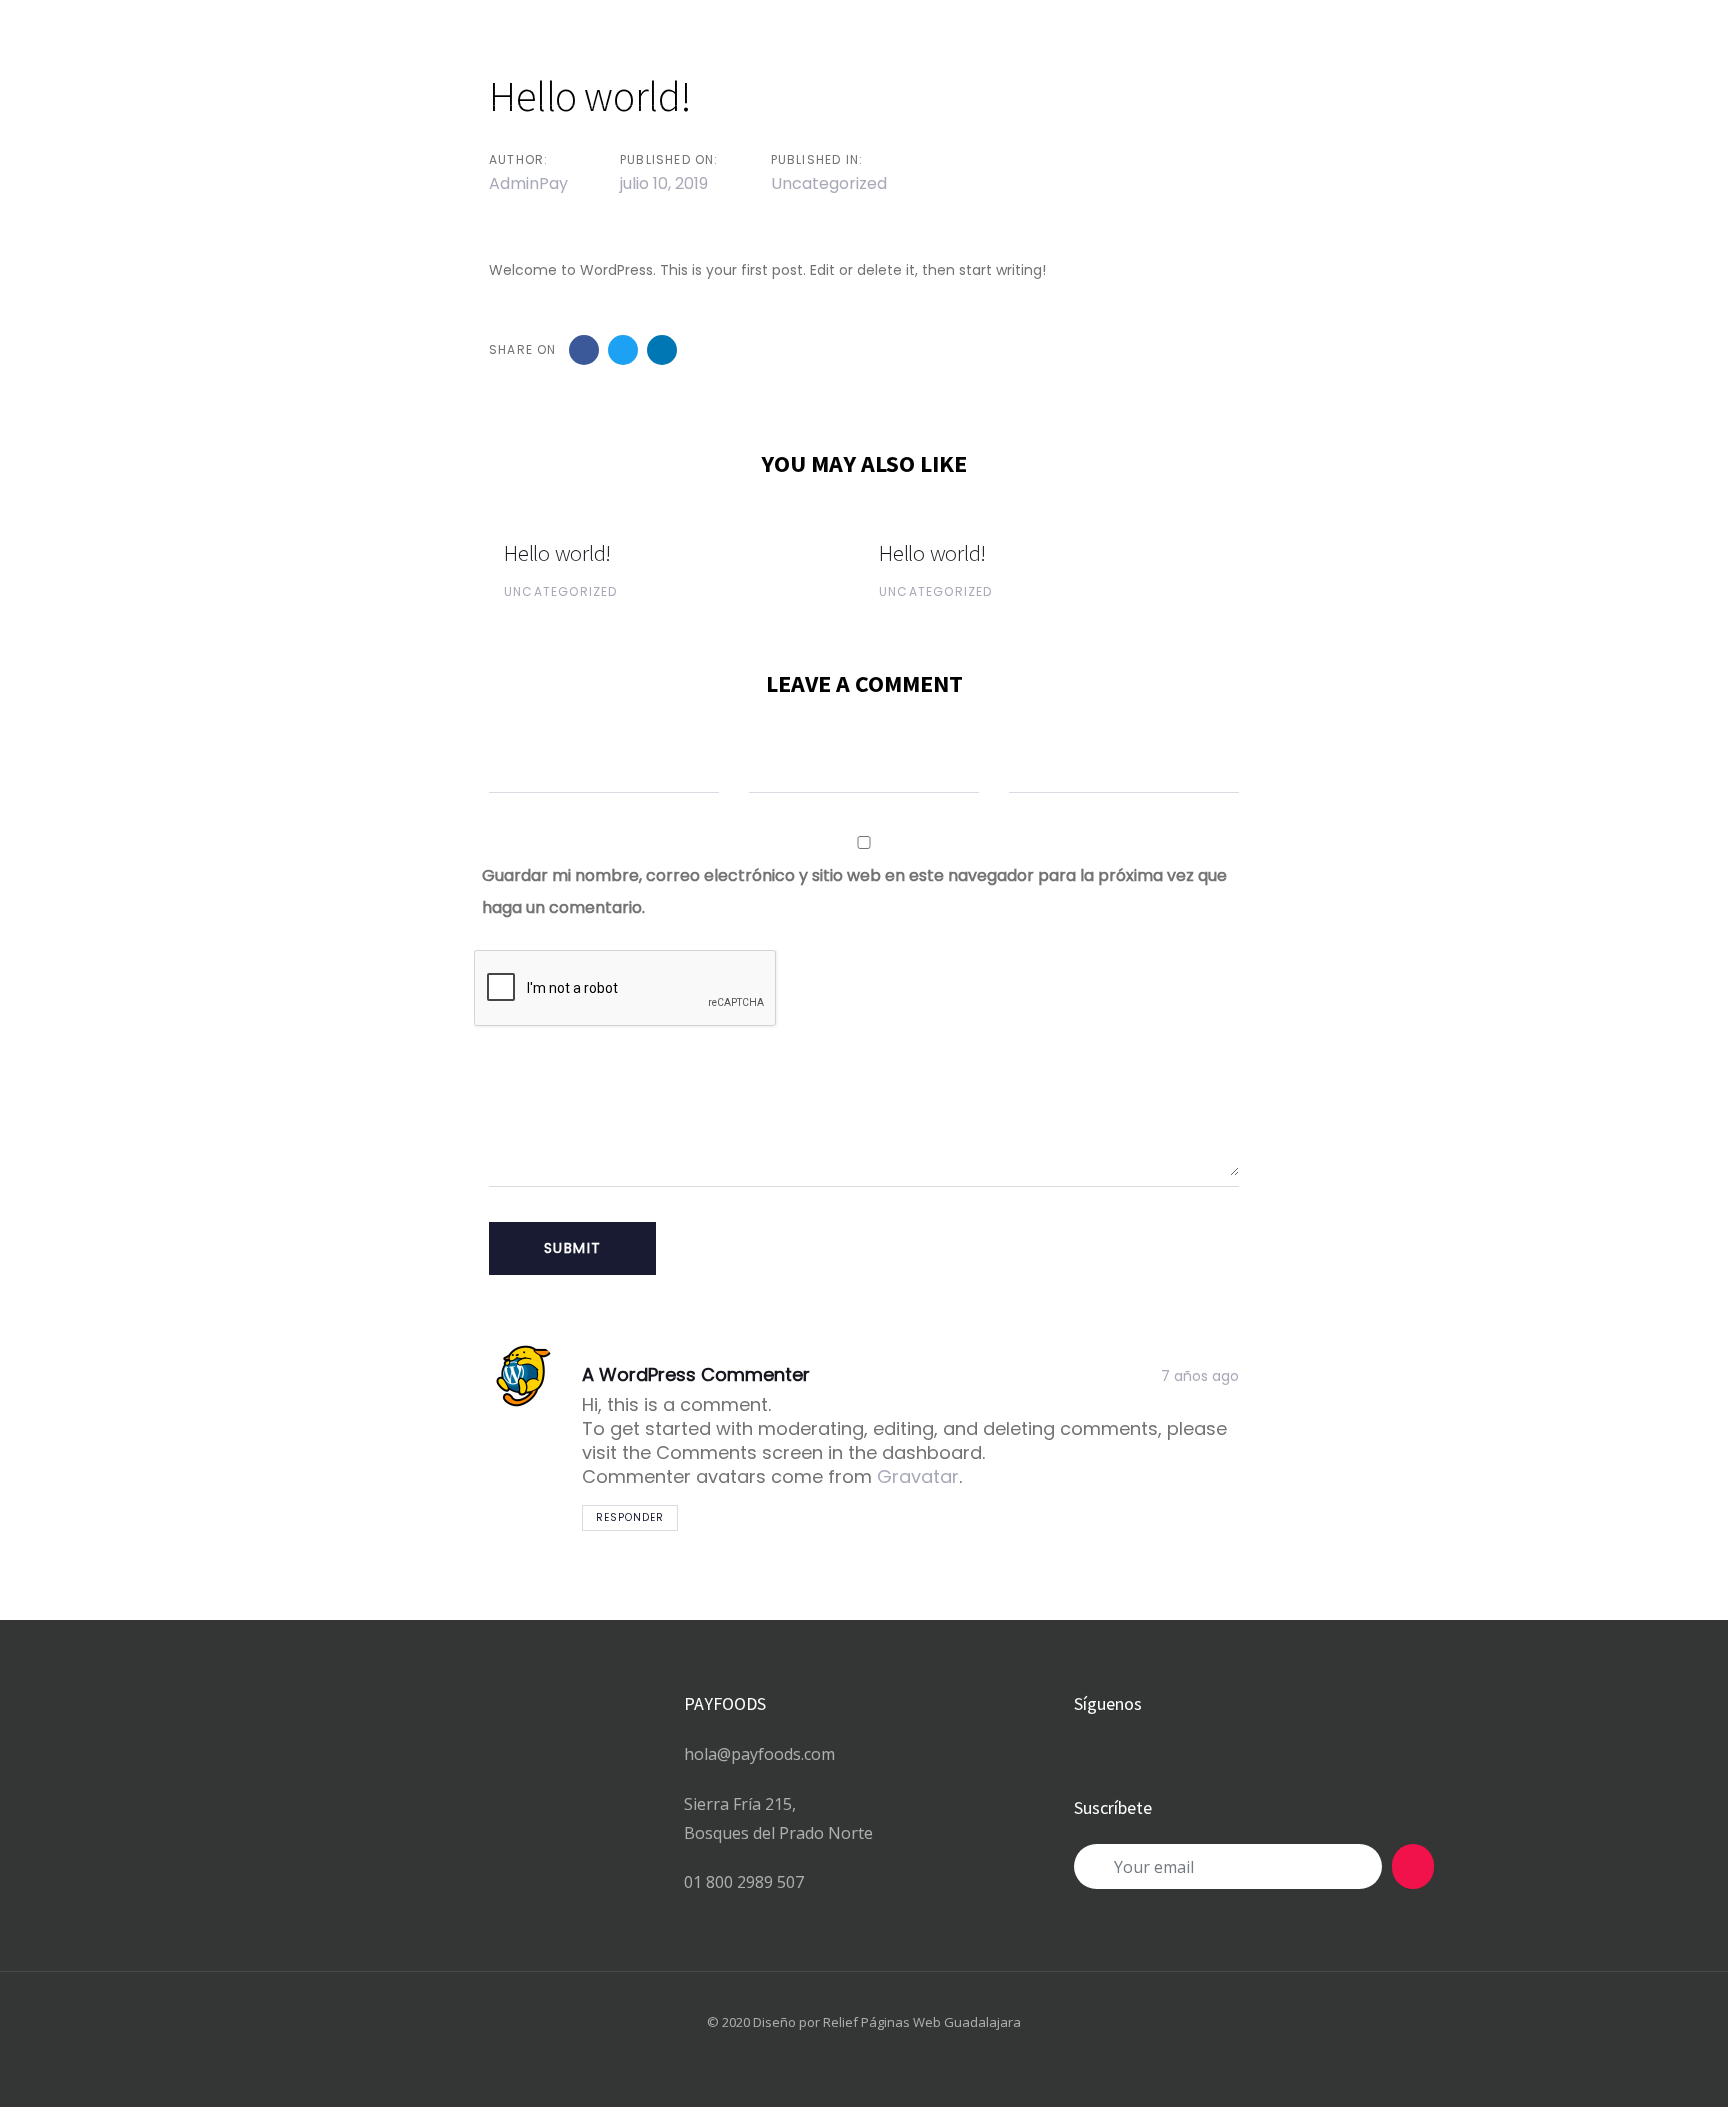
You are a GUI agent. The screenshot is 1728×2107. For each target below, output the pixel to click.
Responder (630, 1517)
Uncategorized (829, 183)
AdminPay (528, 183)
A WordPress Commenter (696, 1374)
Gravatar (918, 1476)
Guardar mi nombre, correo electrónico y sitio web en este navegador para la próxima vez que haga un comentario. (854, 891)
